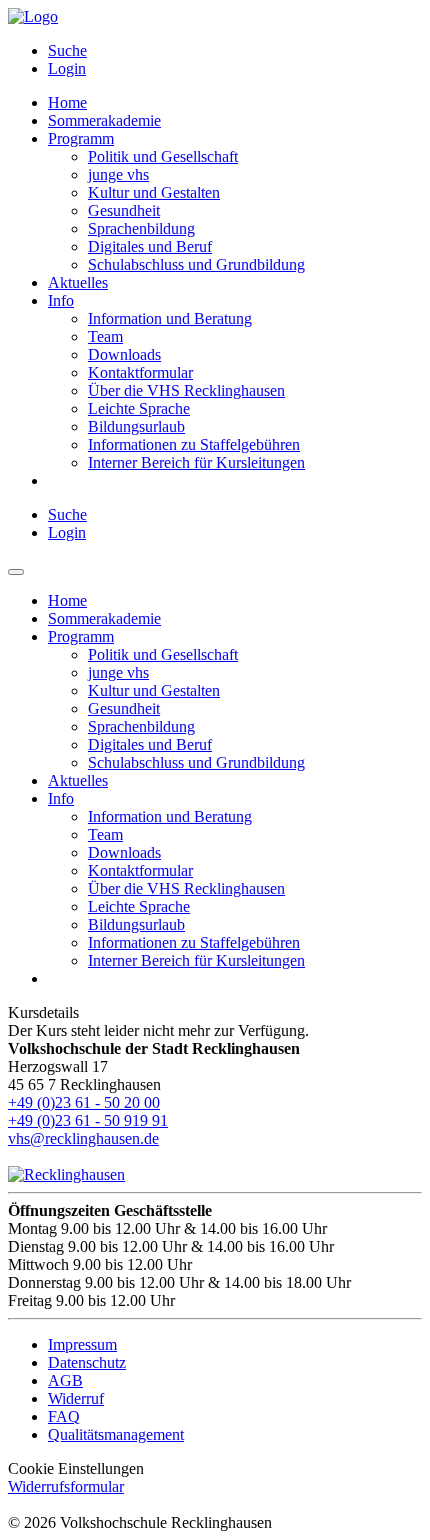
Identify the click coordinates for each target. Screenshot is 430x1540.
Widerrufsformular (66, 1486)
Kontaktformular (140, 372)
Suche (67, 50)
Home (67, 102)
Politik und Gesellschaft (163, 156)
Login (67, 68)
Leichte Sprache (139, 408)
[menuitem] (235, 51)
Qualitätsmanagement (116, 1434)
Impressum (82, 1344)
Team (105, 336)
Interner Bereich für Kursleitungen (196, 462)
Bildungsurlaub (136, 426)
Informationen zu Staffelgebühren (194, 444)
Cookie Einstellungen (76, 1468)
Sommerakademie (104, 120)
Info (61, 300)
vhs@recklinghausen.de (83, 1138)
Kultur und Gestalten (154, 192)
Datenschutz (87, 1362)
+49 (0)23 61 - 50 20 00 (84, 1102)
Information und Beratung (170, 318)
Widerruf (76, 1398)
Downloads (124, 354)
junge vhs (118, 174)
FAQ (64, 1416)
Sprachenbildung (141, 228)
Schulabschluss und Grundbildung (196, 264)
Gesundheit (124, 210)
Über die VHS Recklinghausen (186, 390)
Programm (81, 138)
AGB (65, 1380)
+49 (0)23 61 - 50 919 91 (88, 1120)
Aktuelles (78, 282)
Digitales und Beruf (150, 246)
